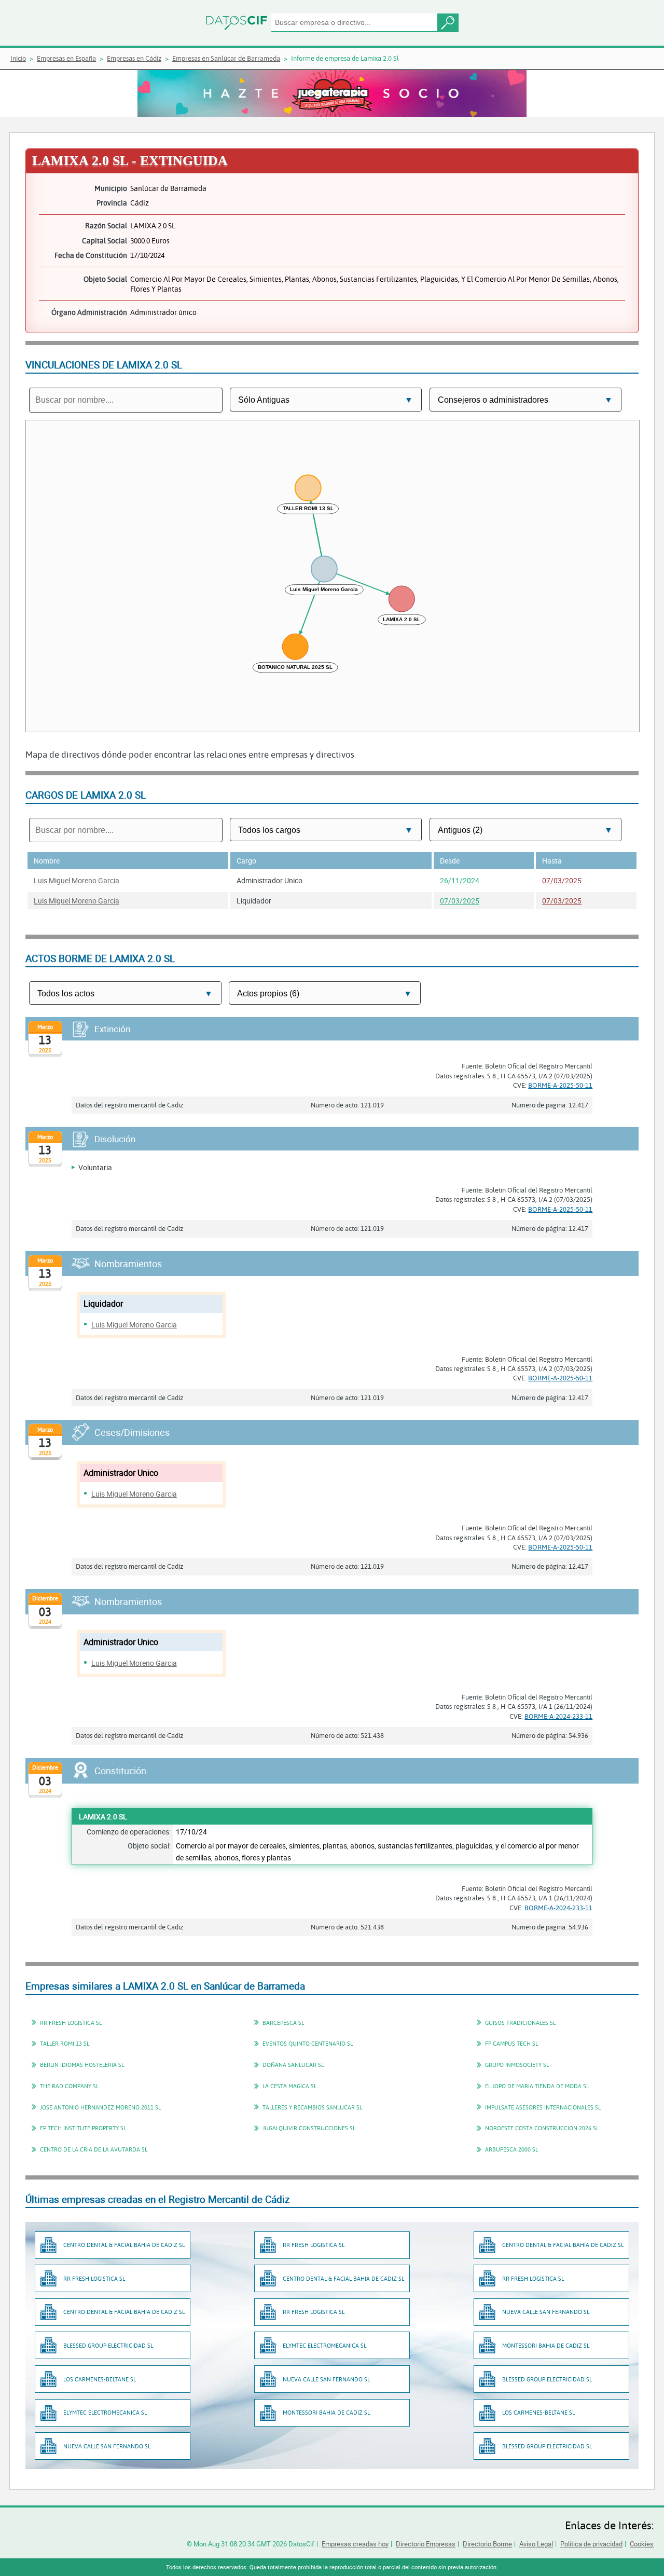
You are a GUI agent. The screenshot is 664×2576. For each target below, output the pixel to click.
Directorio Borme (487, 2544)
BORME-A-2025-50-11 (560, 1085)
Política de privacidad (591, 2544)
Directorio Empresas (426, 2544)
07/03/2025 (562, 880)
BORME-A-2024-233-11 (558, 1716)
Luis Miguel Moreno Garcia (77, 880)
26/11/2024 (460, 880)
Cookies (642, 2544)
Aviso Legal (536, 2544)
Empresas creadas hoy (355, 2544)
